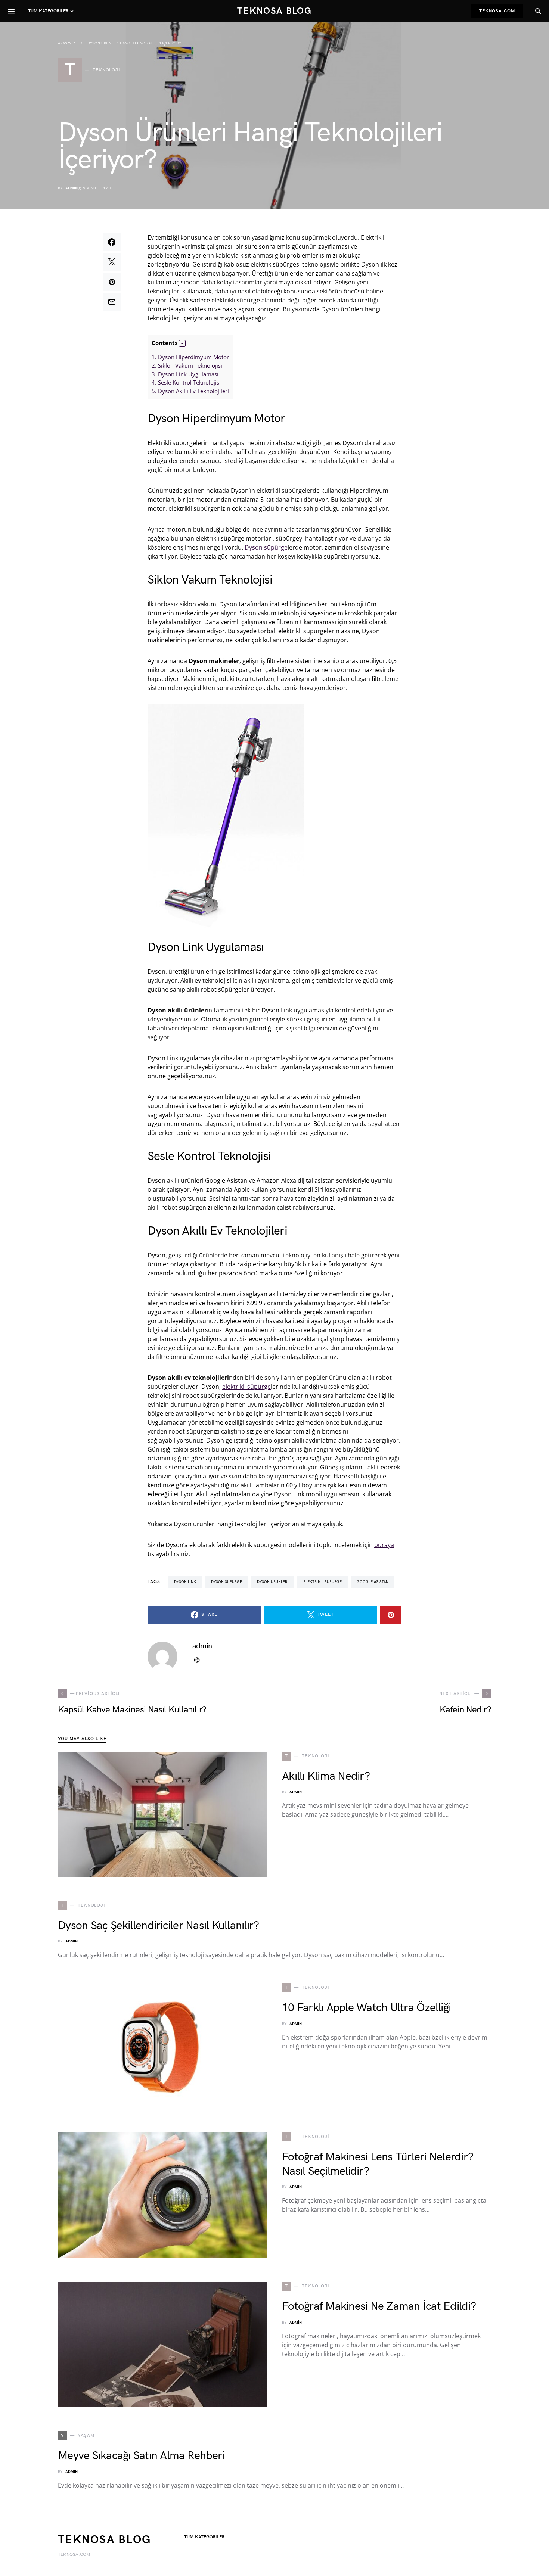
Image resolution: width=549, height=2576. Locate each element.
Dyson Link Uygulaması (185, 374)
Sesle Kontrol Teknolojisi (186, 382)
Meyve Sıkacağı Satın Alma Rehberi (141, 2456)
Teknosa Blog (274, 11)
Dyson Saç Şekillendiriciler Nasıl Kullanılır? (158, 1926)
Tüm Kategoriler (204, 2537)
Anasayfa (67, 43)
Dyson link (185, 1582)
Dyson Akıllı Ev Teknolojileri (190, 391)
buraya (384, 1545)
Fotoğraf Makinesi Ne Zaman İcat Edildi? (379, 2306)
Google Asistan (373, 1582)
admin (72, 188)
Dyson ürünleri (273, 1582)
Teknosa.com (497, 11)
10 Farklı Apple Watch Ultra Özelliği (366, 2008)
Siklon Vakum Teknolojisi (187, 365)
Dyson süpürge (266, 547)
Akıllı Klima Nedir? (326, 1776)
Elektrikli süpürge (322, 1582)
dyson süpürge (227, 1582)
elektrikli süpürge (246, 1387)
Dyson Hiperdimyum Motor (190, 357)
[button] (182, 343)
